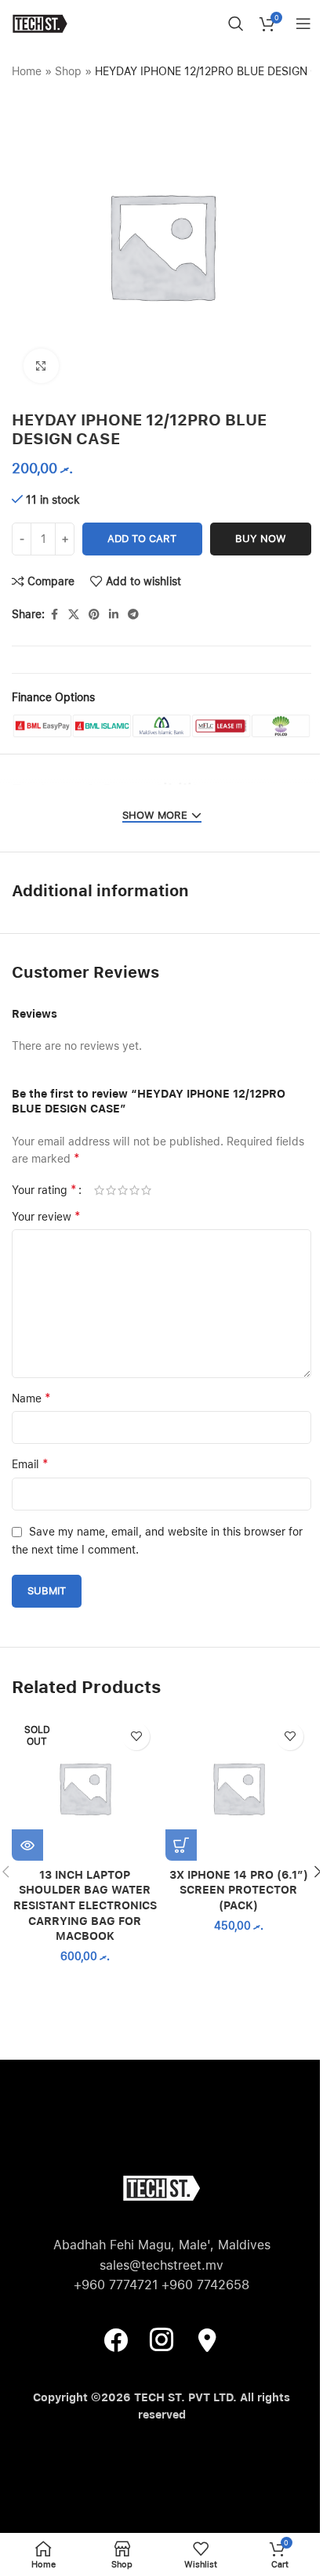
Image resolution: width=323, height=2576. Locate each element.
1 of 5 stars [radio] (99, 1190)
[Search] (236, 24)
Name (31, 1398)
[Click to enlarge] (41, 366)
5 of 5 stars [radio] (146, 1190)
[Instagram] (161, 2339)
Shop (68, 71)
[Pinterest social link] (94, 615)
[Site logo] (40, 23)
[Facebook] (116, 2339)
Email (30, 1464)
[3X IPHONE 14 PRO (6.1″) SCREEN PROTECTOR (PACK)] (238, 1788)
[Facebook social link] (54, 615)
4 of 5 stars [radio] (134, 1190)
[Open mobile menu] (303, 24)
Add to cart (142, 539)
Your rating (44, 1190)
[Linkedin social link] (114, 615)
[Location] (207, 2339)
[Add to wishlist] (136, 1737)
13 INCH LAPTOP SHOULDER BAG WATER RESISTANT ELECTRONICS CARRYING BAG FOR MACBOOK (85, 1905)
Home (27, 71)
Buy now (261, 539)
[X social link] (74, 615)
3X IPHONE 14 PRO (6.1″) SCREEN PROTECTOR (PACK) (239, 1890)
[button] (181, 1845)
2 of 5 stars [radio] (111, 1190)
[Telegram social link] (133, 615)
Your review (46, 1216)
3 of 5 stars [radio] (123, 1190)
